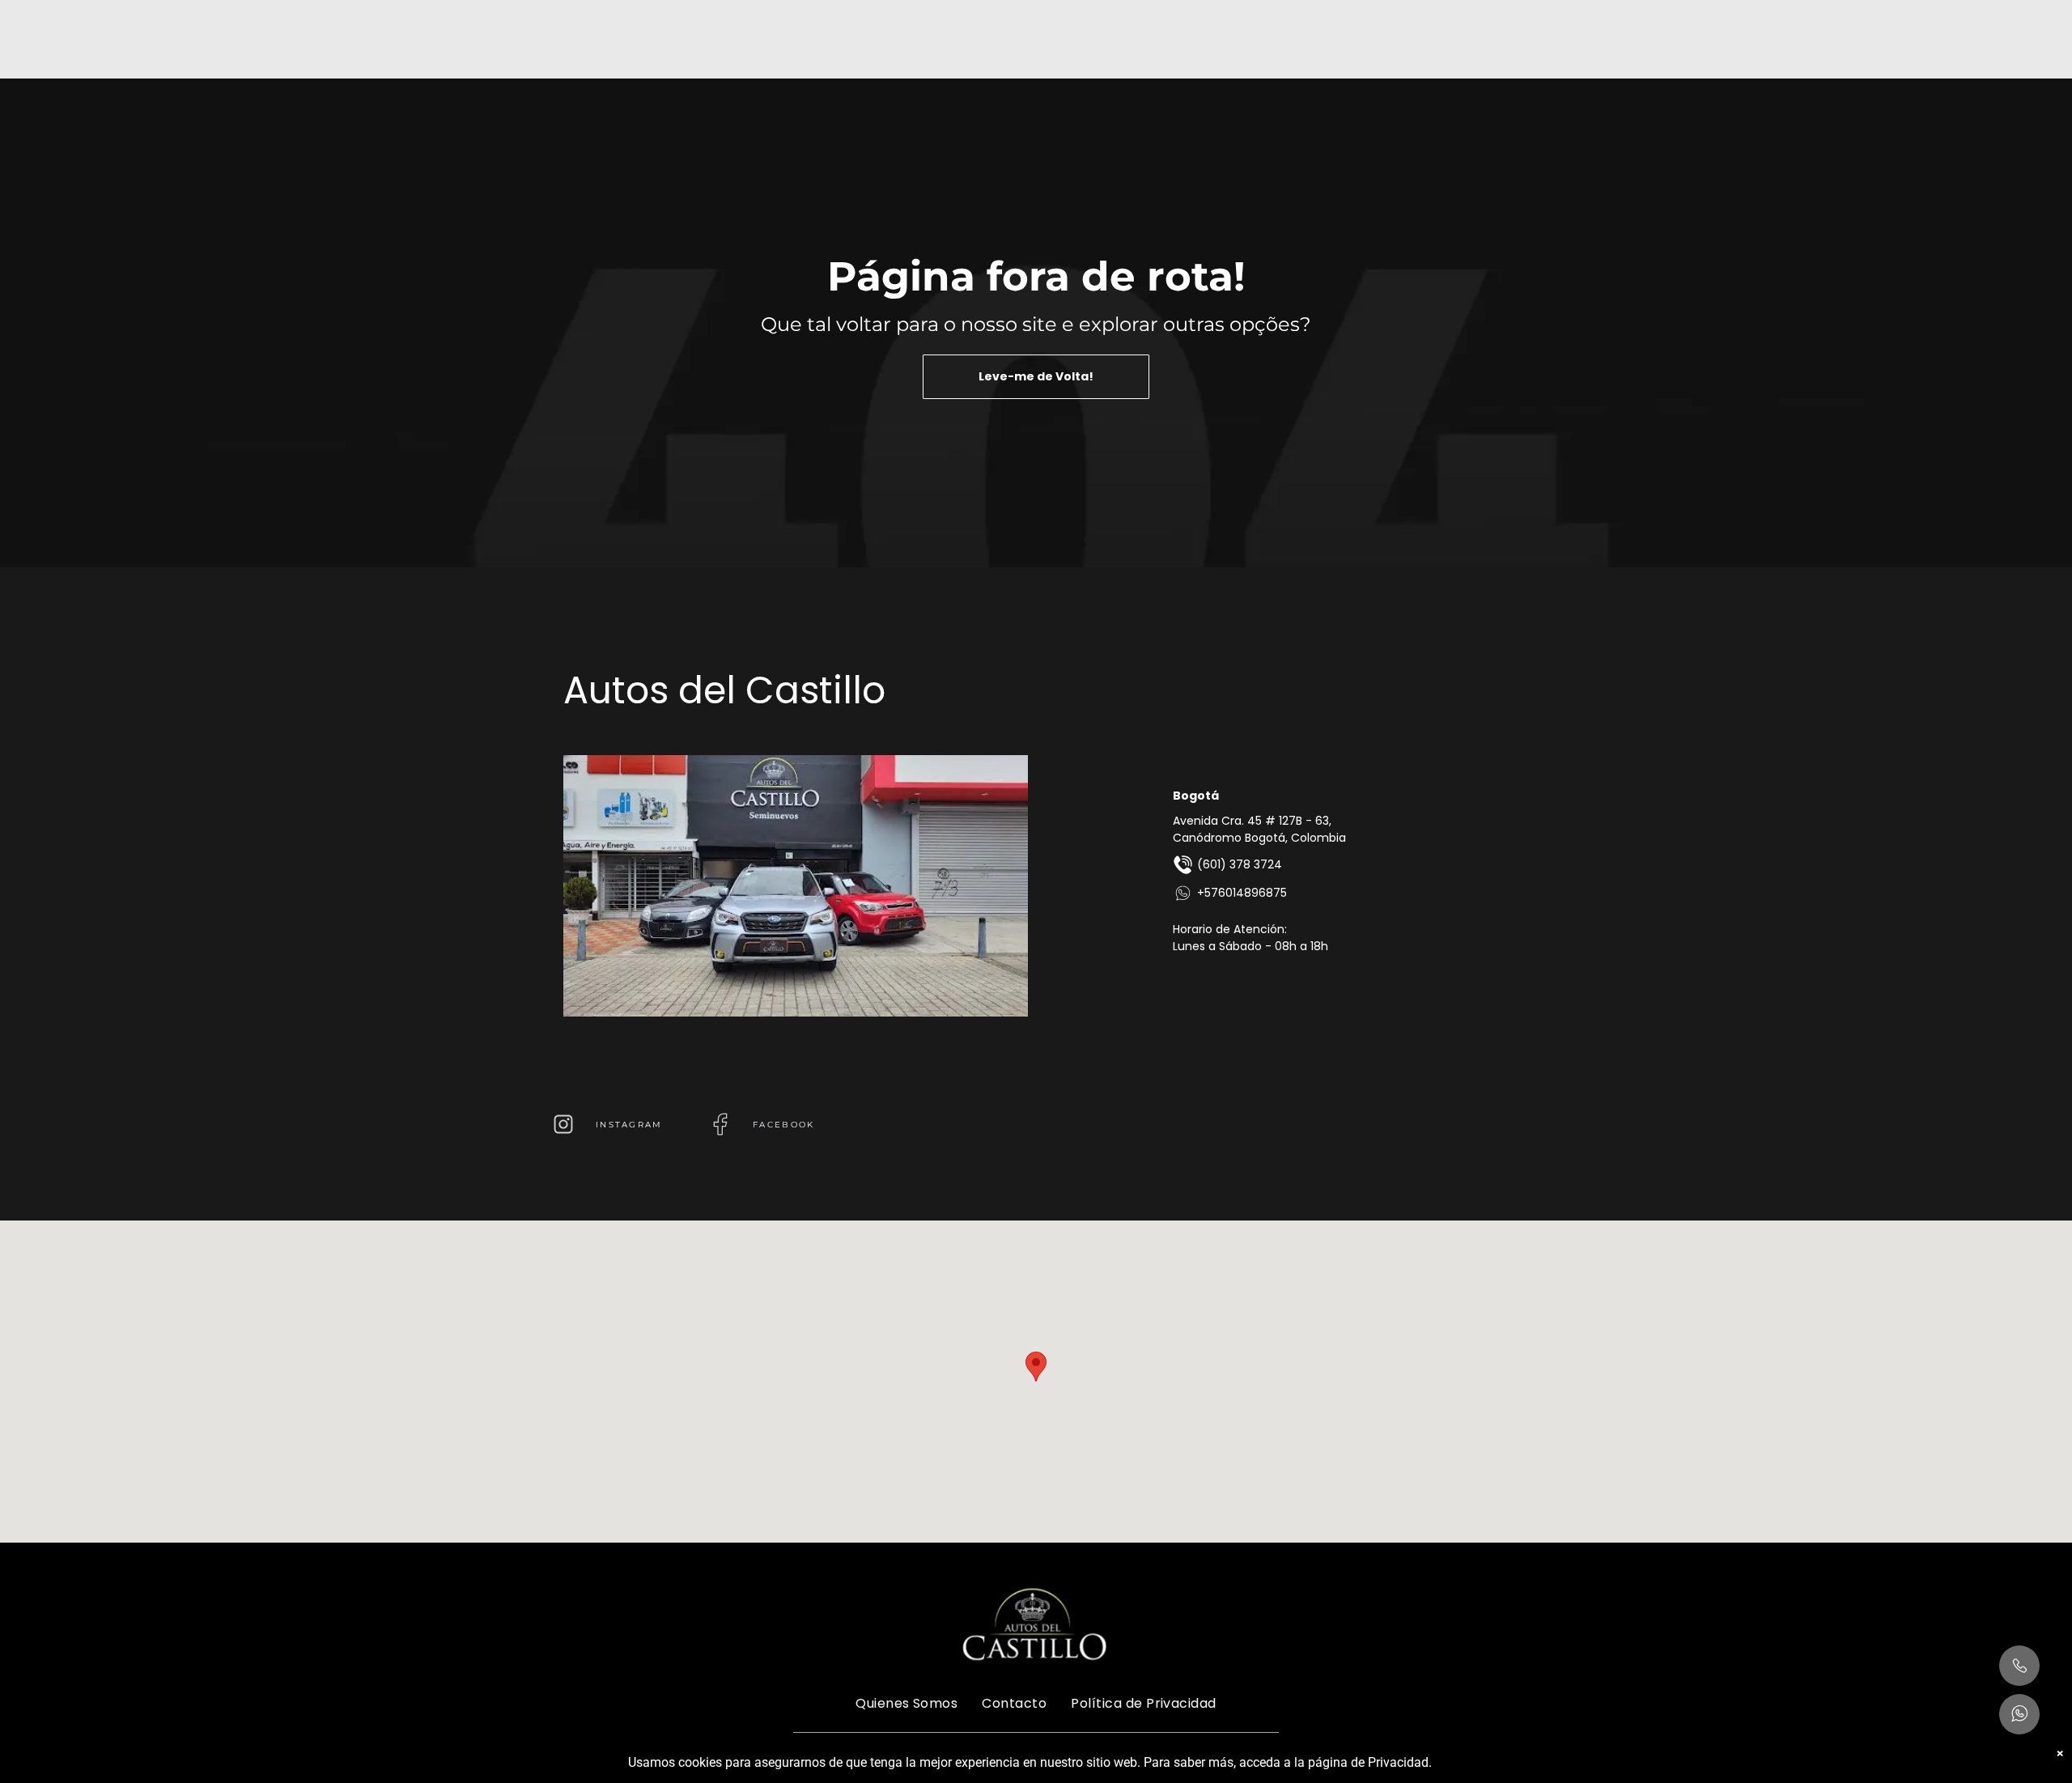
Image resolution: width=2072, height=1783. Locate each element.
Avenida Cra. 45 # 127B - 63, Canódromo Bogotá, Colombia (1259, 829)
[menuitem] (906, 1702)
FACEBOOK (783, 1125)
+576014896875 (1242, 893)
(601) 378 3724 (1240, 864)
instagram (629, 1125)
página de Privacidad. (1370, 1762)
